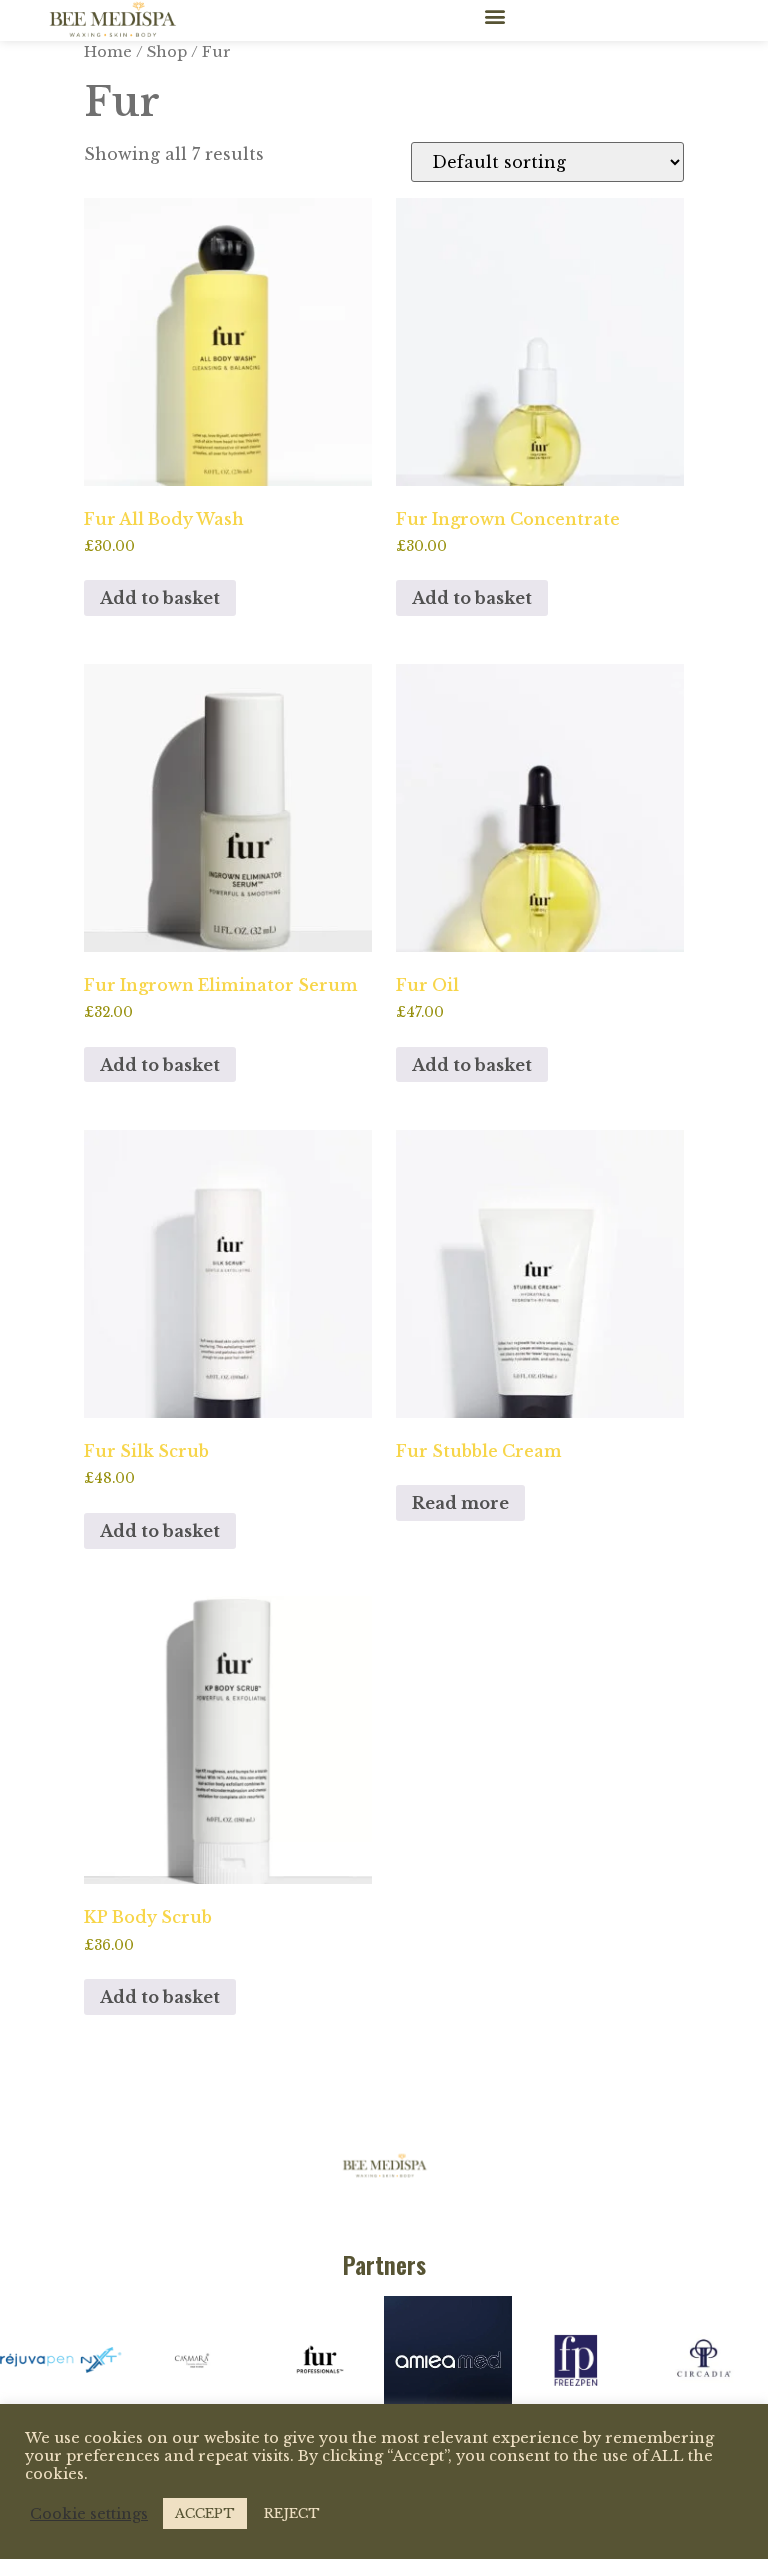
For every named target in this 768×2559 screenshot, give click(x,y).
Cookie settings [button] (89, 2514)
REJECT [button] (292, 2513)
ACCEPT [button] (205, 2513)
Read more (460, 1503)
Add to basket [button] (160, 598)
